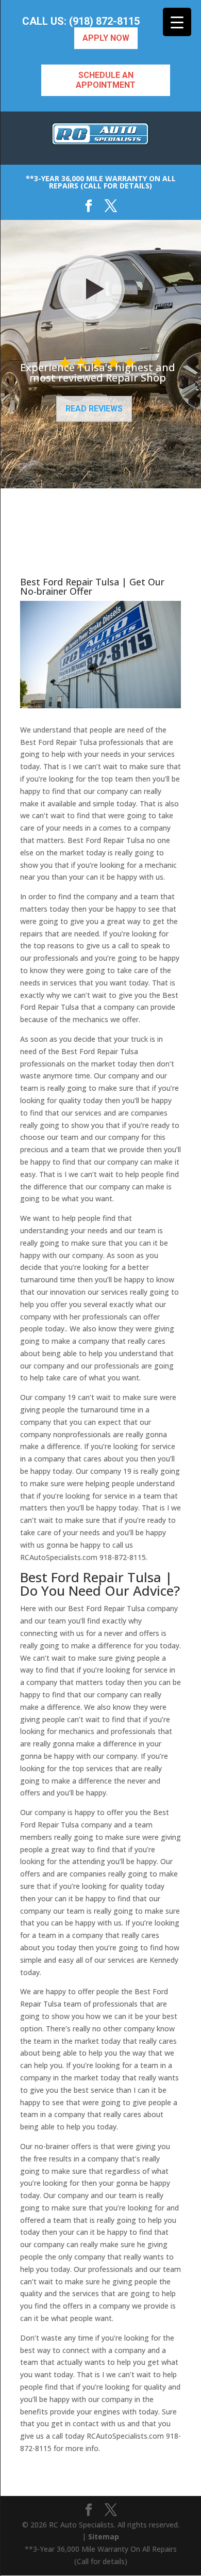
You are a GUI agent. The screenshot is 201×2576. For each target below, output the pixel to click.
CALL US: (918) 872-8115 (81, 21)
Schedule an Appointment (106, 80)
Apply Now (106, 38)
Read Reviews (94, 409)
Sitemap (104, 2537)
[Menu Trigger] (177, 22)
